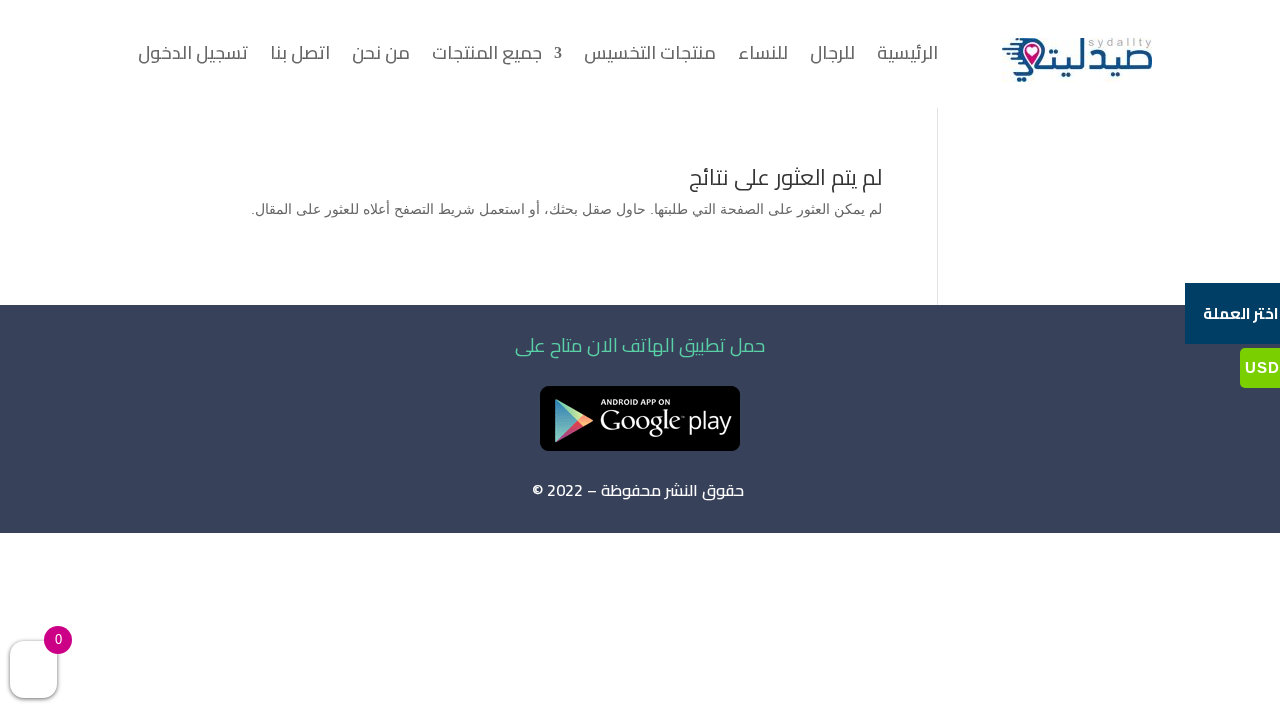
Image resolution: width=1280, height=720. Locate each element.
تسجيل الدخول (193, 57)
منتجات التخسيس (650, 57)
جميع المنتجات (487, 57)
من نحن (381, 57)
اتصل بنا (300, 57)
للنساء (763, 57)
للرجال (832, 57)
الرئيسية (907, 57)
